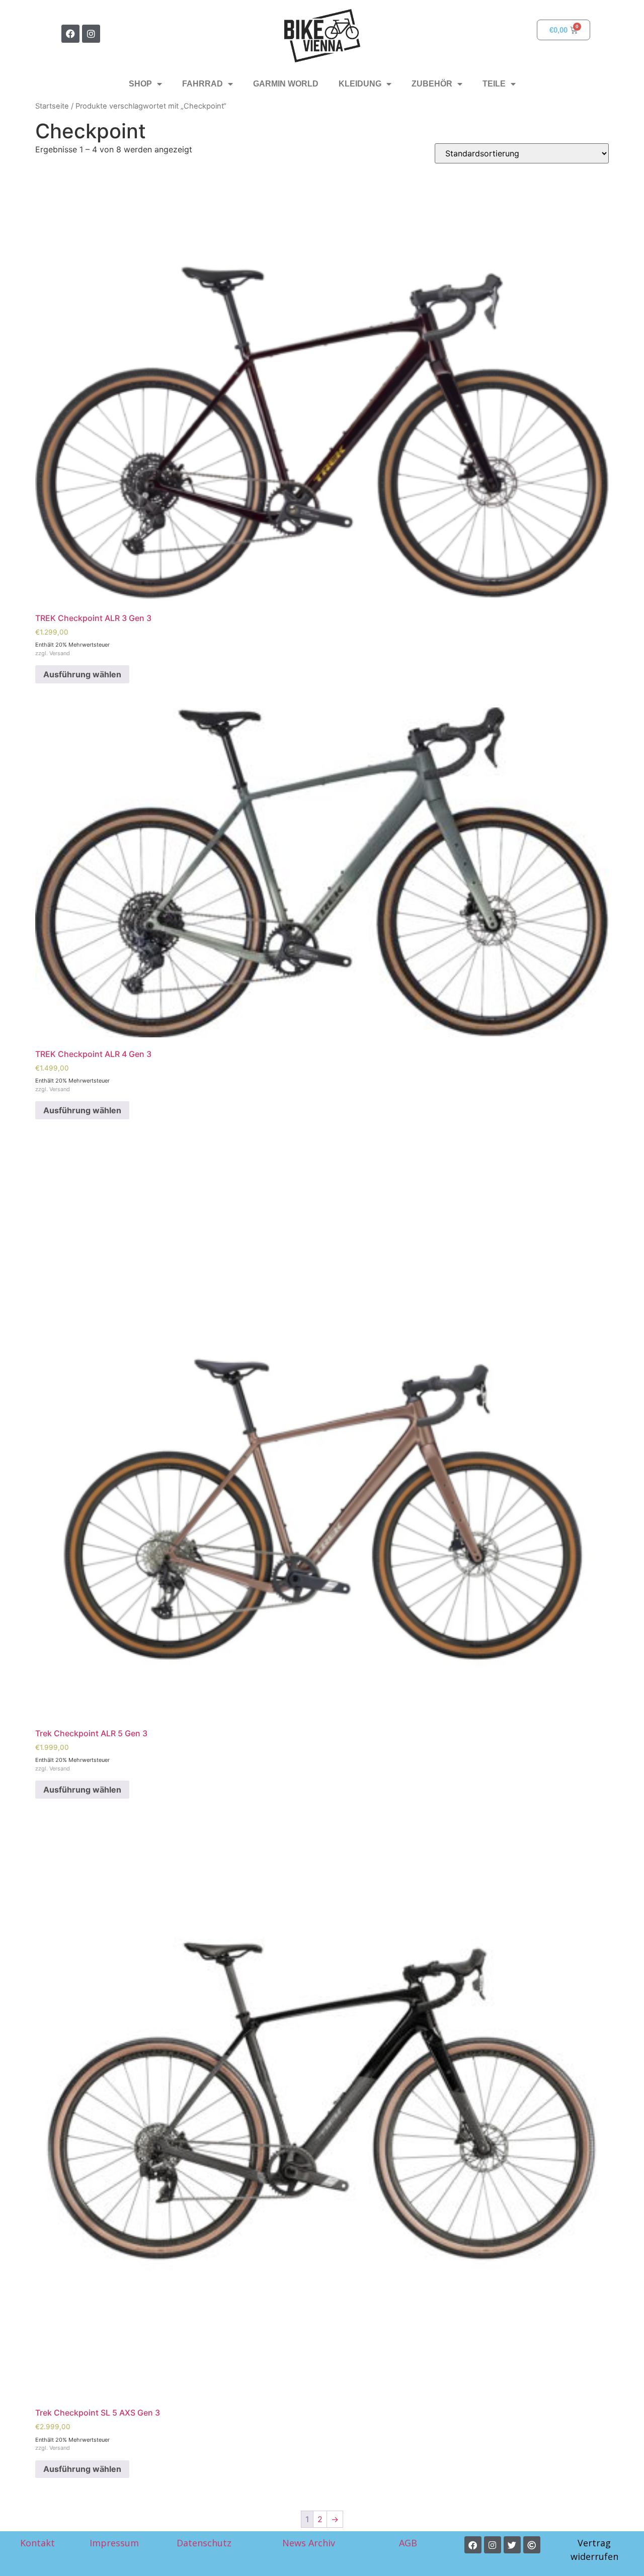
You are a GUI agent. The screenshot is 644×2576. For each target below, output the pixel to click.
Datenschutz (204, 2543)
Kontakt (37, 2543)
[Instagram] (91, 34)
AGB (409, 2543)
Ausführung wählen (82, 674)
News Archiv (309, 2543)
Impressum (114, 2543)
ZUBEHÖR (432, 84)
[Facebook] (70, 34)
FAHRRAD (203, 84)
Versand (60, 653)
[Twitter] (512, 2545)
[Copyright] (532, 2545)
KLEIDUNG (360, 84)
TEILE (494, 84)
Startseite (52, 106)
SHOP (140, 84)
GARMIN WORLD (286, 84)
